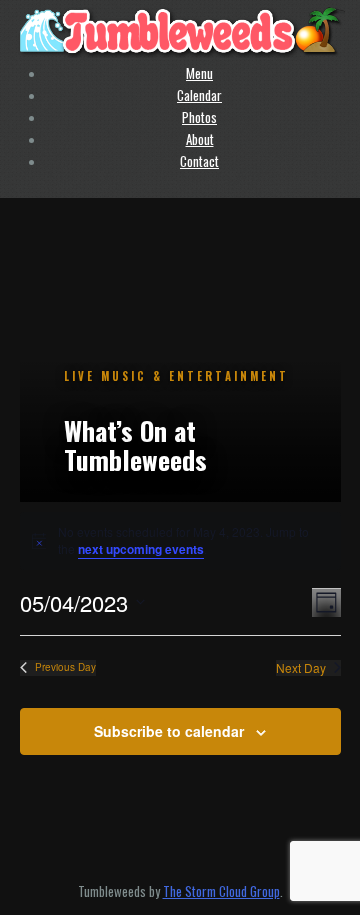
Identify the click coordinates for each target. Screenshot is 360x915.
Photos (199, 117)
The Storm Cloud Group (221, 891)
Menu (199, 73)
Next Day (301, 668)
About (200, 139)
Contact (199, 161)
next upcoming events (141, 549)
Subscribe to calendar (169, 731)
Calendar (199, 95)
